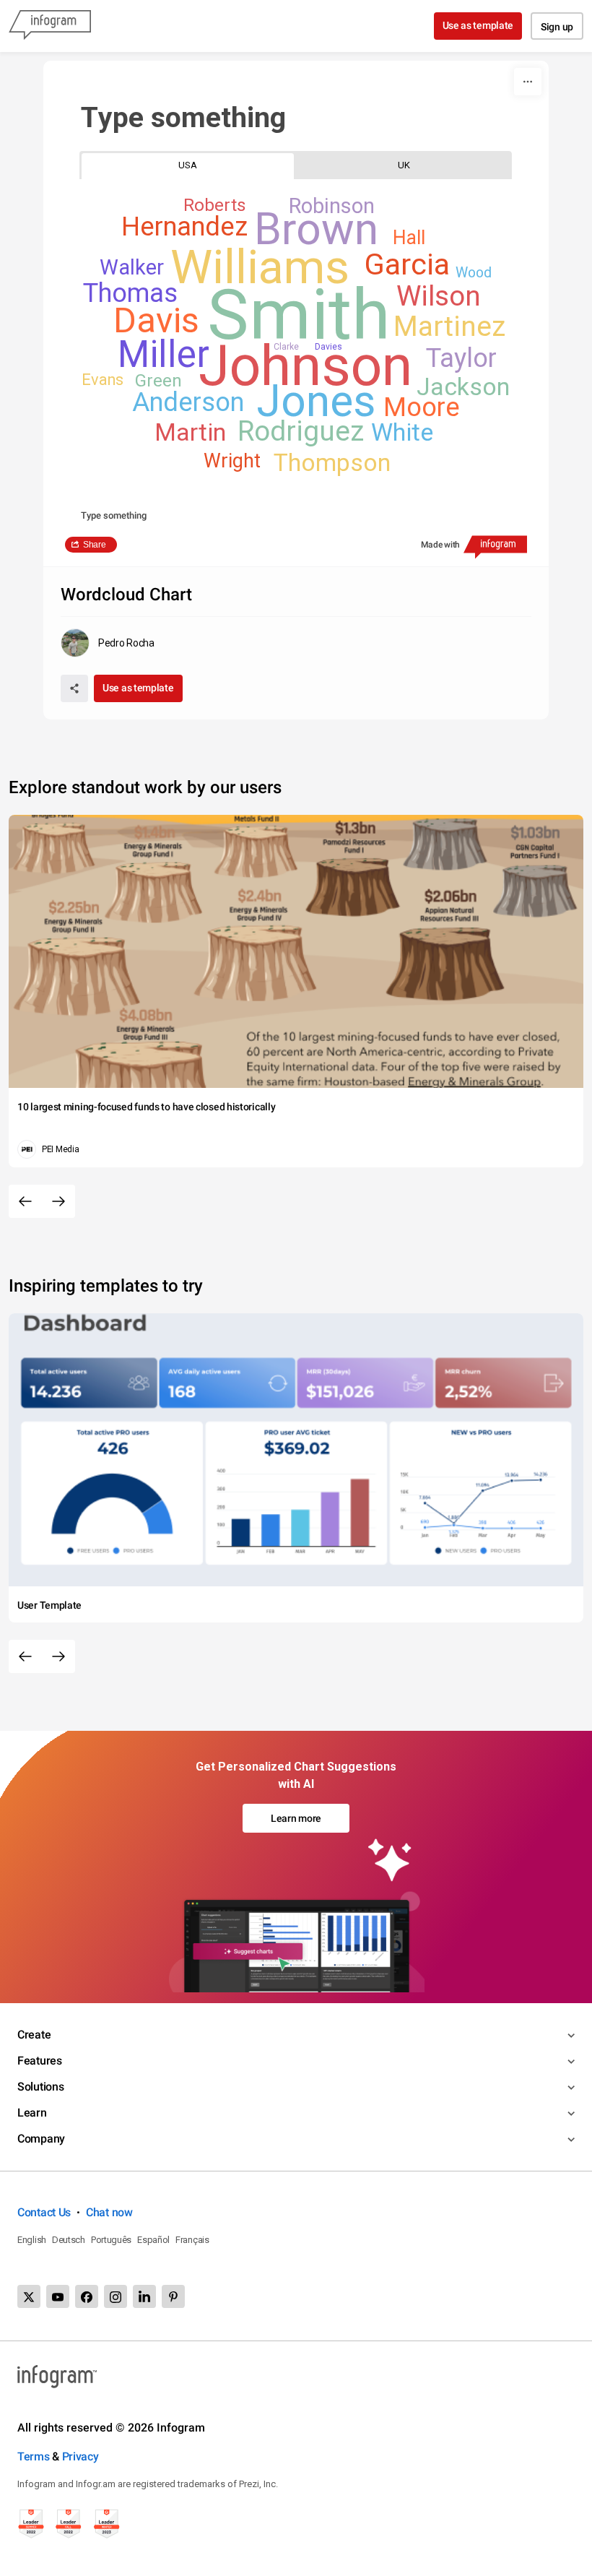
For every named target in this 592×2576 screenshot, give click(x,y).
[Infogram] (50, 26)
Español (153, 2240)
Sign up (557, 27)
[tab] (188, 165)
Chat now (109, 2212)
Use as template (478, 25)
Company (41, 2139)
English (32, 2240)
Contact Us (44, 2212)
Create (34, 2035)
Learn (32, 2113)
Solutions (40, 2087)
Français (192, 2240)
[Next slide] (58, 1201)
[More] (528, 82)
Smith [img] (299, 315)
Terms (34, 2456)
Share (95, 545)
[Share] (74, 688)
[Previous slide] (25, 1201)
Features (40, 2061)
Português (111, 2240)
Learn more (296, 1818)
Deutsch (69, 2240)
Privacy (80, 2456)
